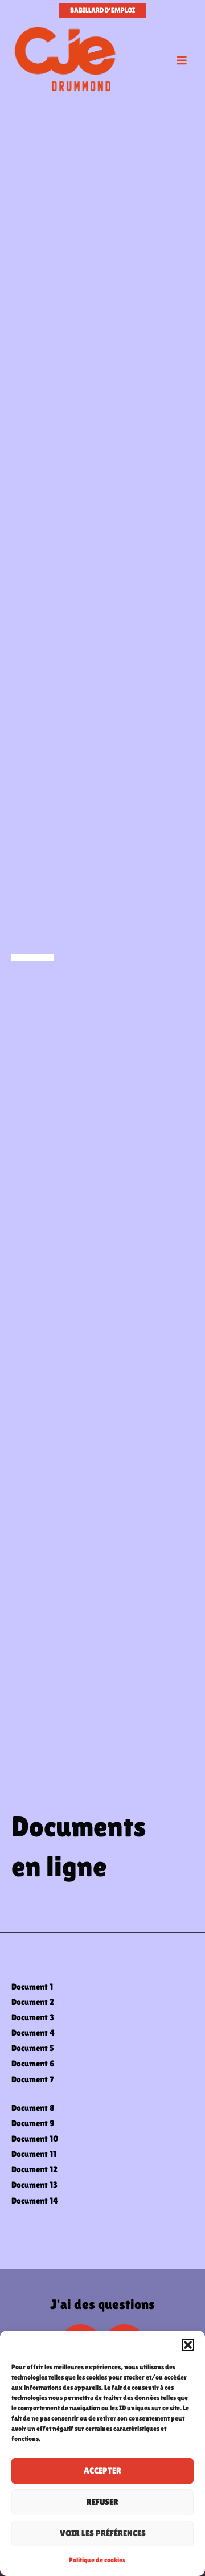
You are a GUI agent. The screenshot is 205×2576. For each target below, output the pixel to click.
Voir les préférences (103, 2533)
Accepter (102, 2470)
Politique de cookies (97, 2560)
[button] (188, 2345)
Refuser (102, 2502)
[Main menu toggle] (182, 60)
